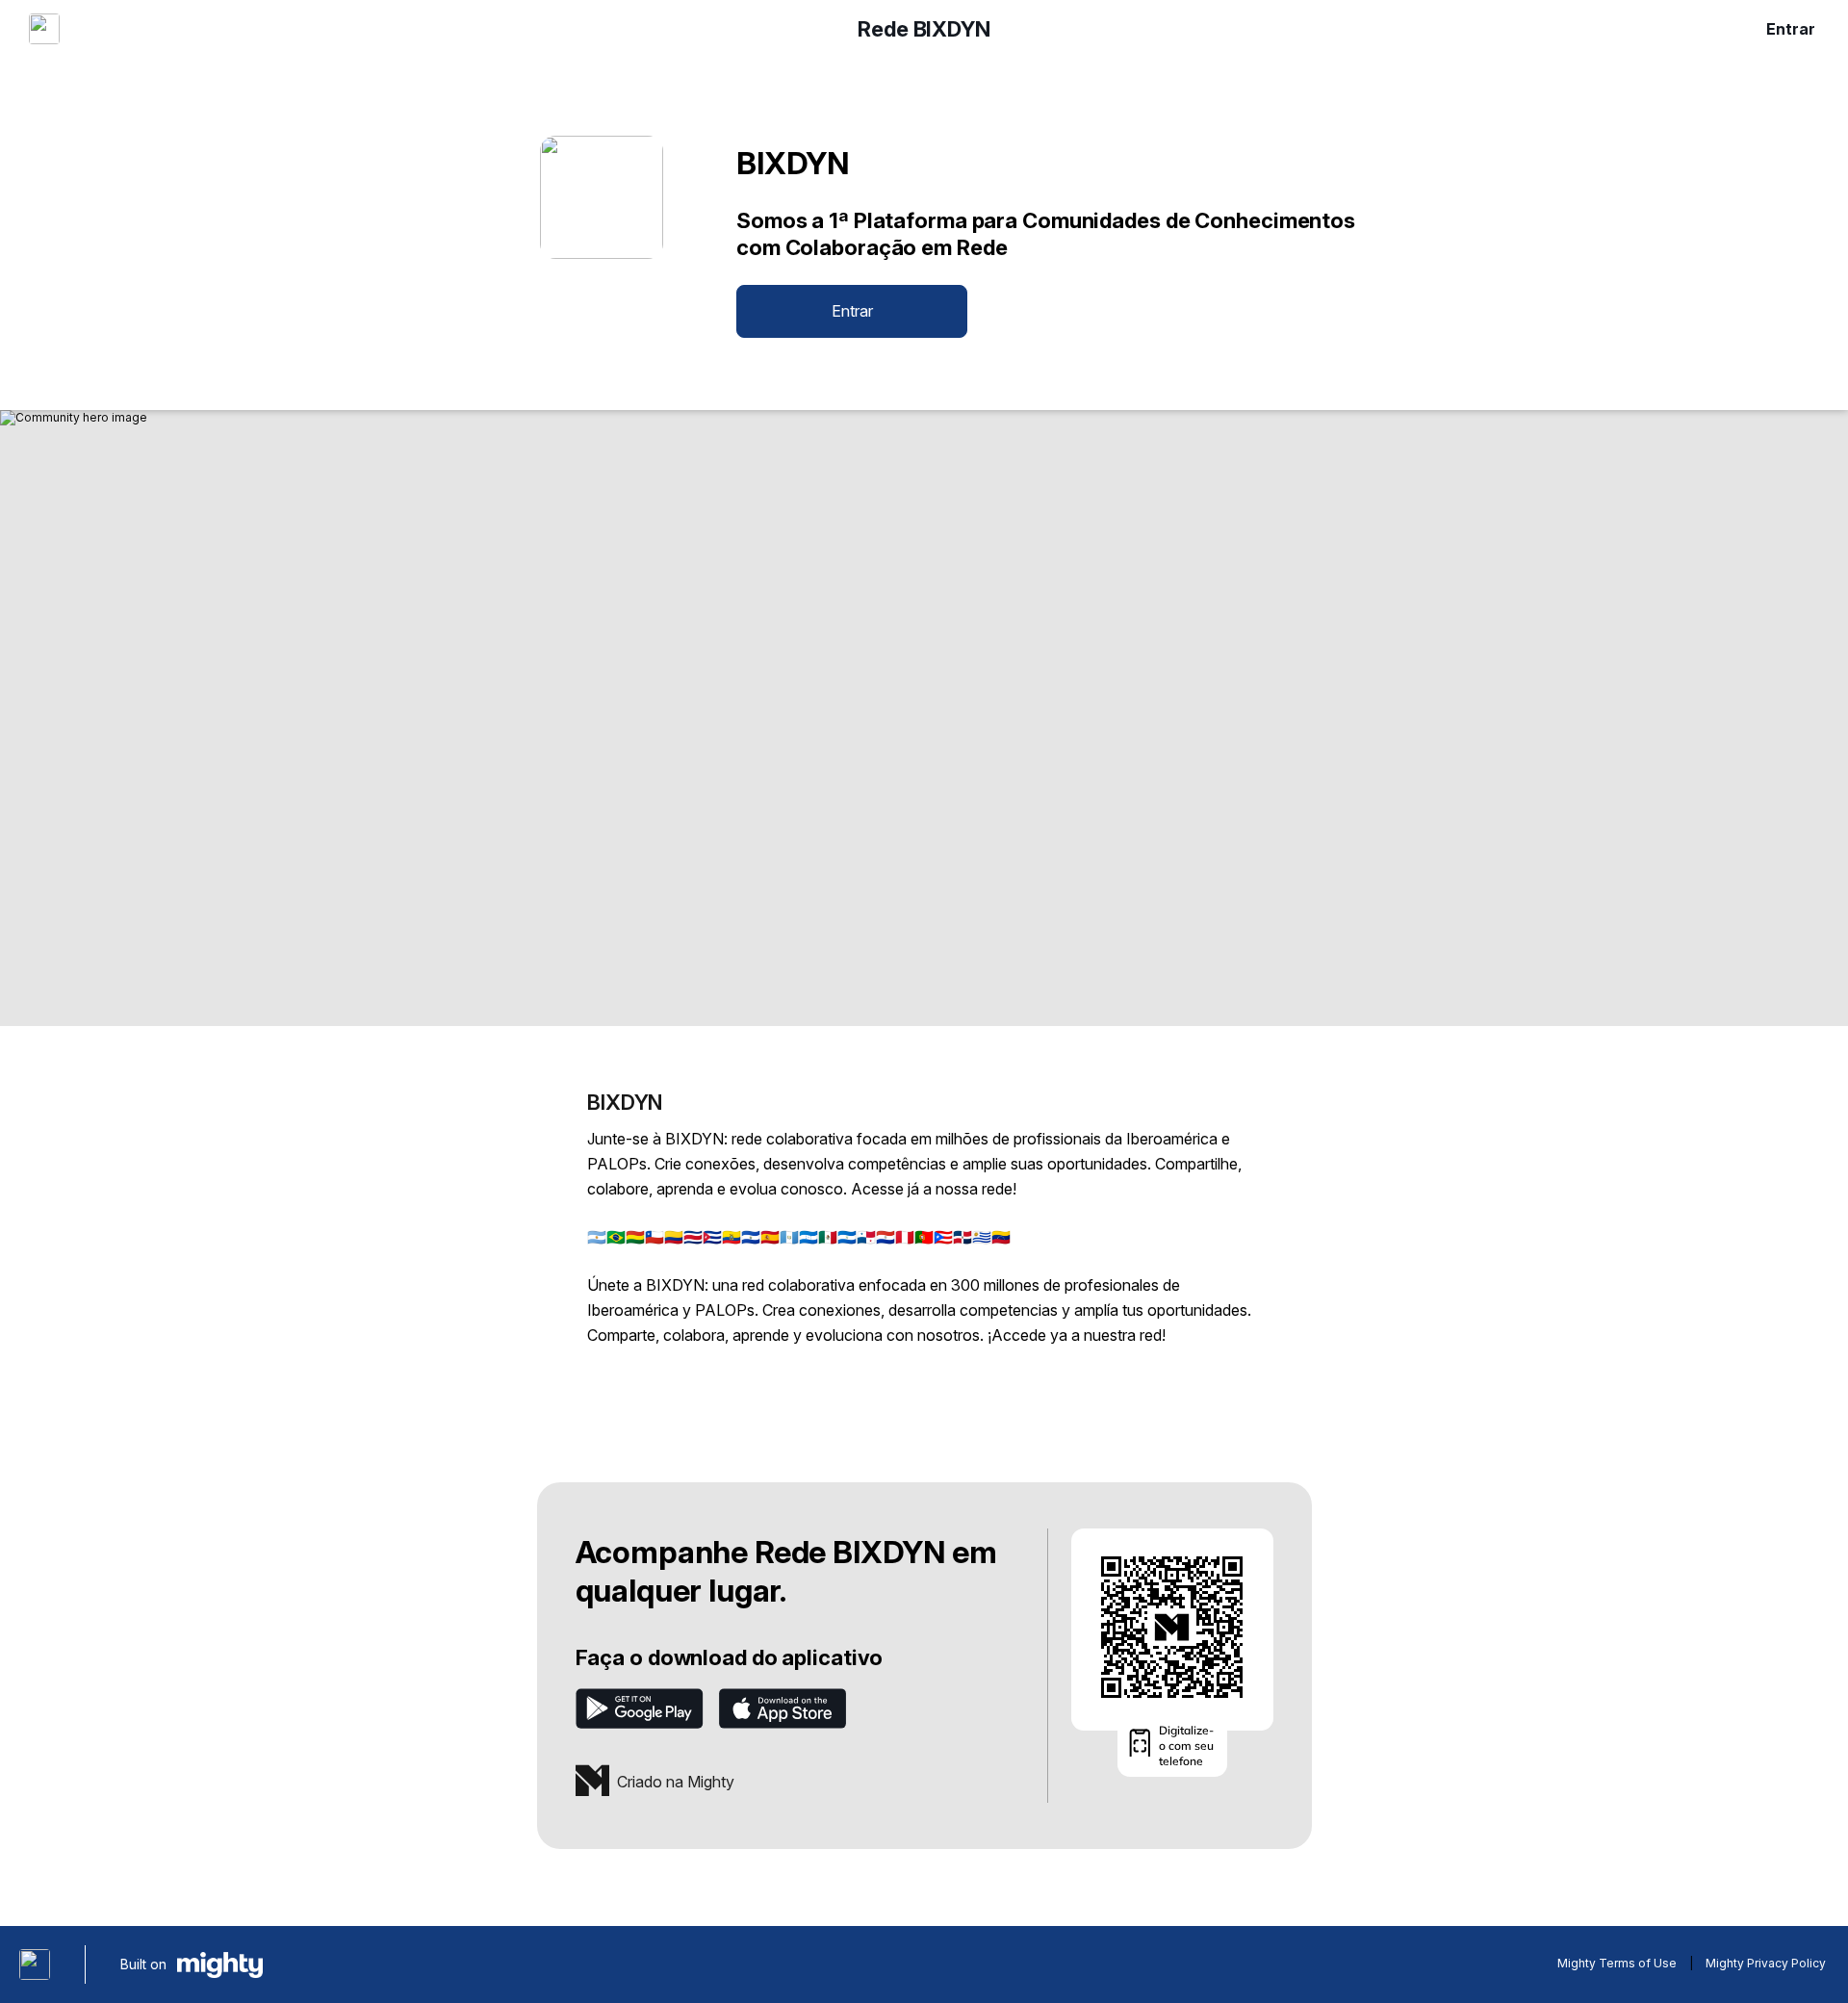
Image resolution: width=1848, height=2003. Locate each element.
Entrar (1791, 29)
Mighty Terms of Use (1617, 1963)
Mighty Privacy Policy (1766, 1963)
